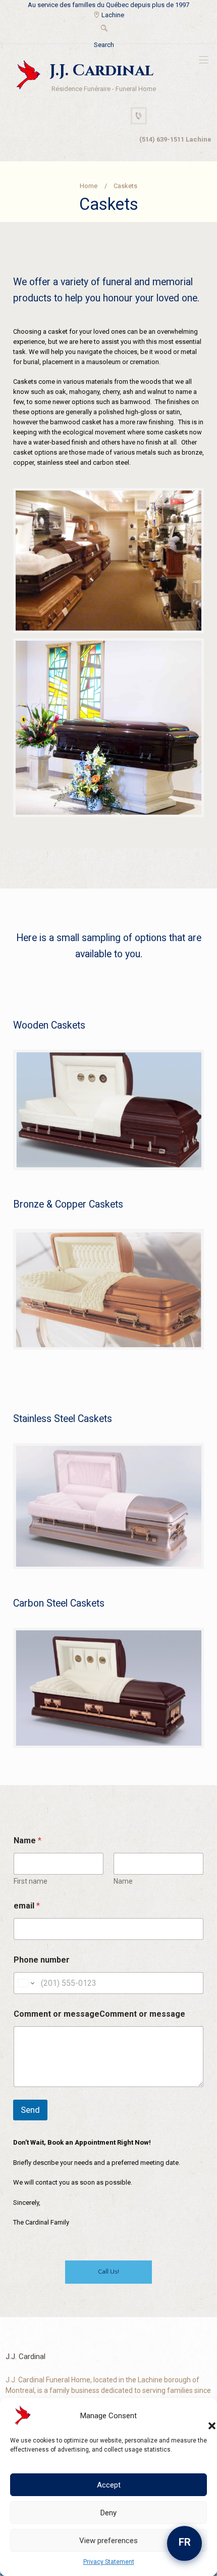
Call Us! (108, 2272)
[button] (202, 2416)
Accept (109, 2485)
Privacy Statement (109, 2562)
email (27, 1906)
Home (89, 186)
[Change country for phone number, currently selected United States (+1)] (25, 1983)
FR (185, 2542)
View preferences (108, 2541)
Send (30, 2110)
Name (123, 1881)
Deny (108, 2513)
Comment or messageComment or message (99, 2014)
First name (31, 1881)
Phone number (42, 1960)
